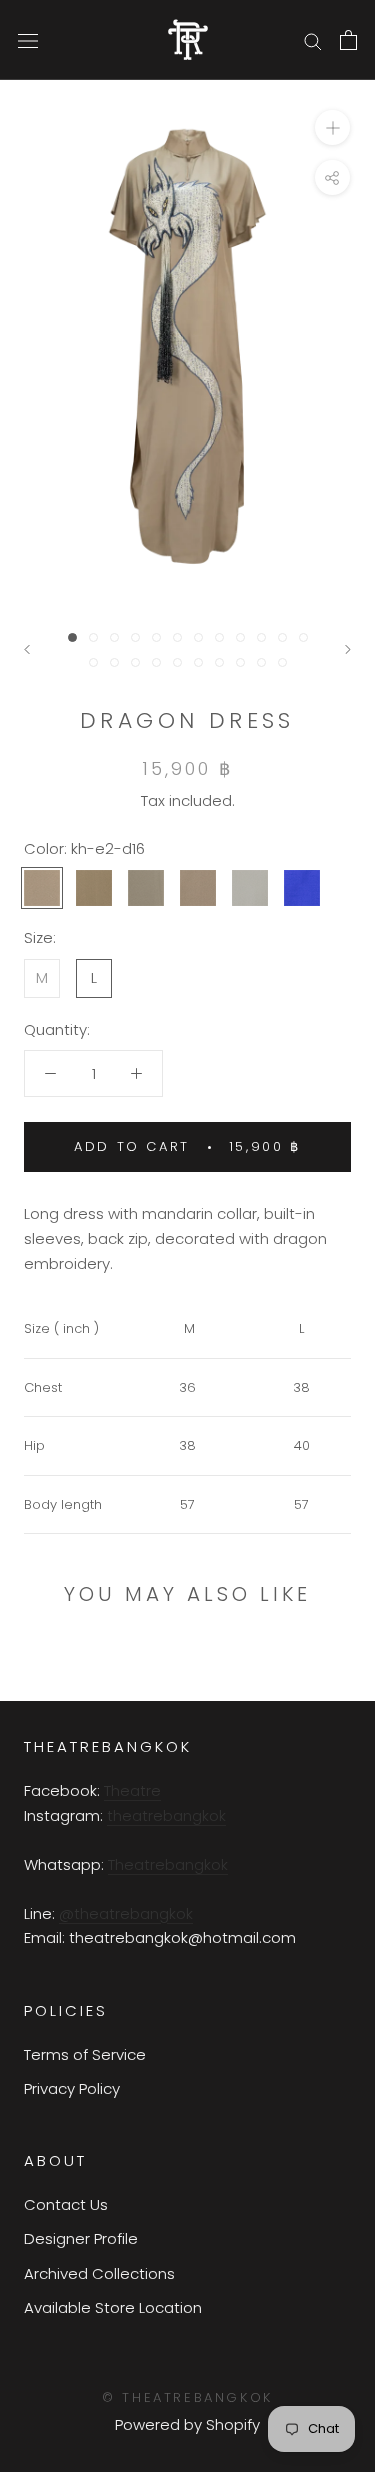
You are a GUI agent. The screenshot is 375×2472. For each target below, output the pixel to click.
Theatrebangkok (168, 1864)
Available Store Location (113, 2307)
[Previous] (27, 649)
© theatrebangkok (187, 2397)
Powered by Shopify (187, 2424)
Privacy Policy (72, 2088)
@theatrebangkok (126, 1913)
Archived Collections (99, 2273)
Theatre (132, 1790)
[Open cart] (348, 40)
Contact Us (66, 2204)
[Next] (348, 649)
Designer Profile (81, 2238)
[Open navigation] (28, 40)
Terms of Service (85, 2054)
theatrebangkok (166, 1815)
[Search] (313, 39)
